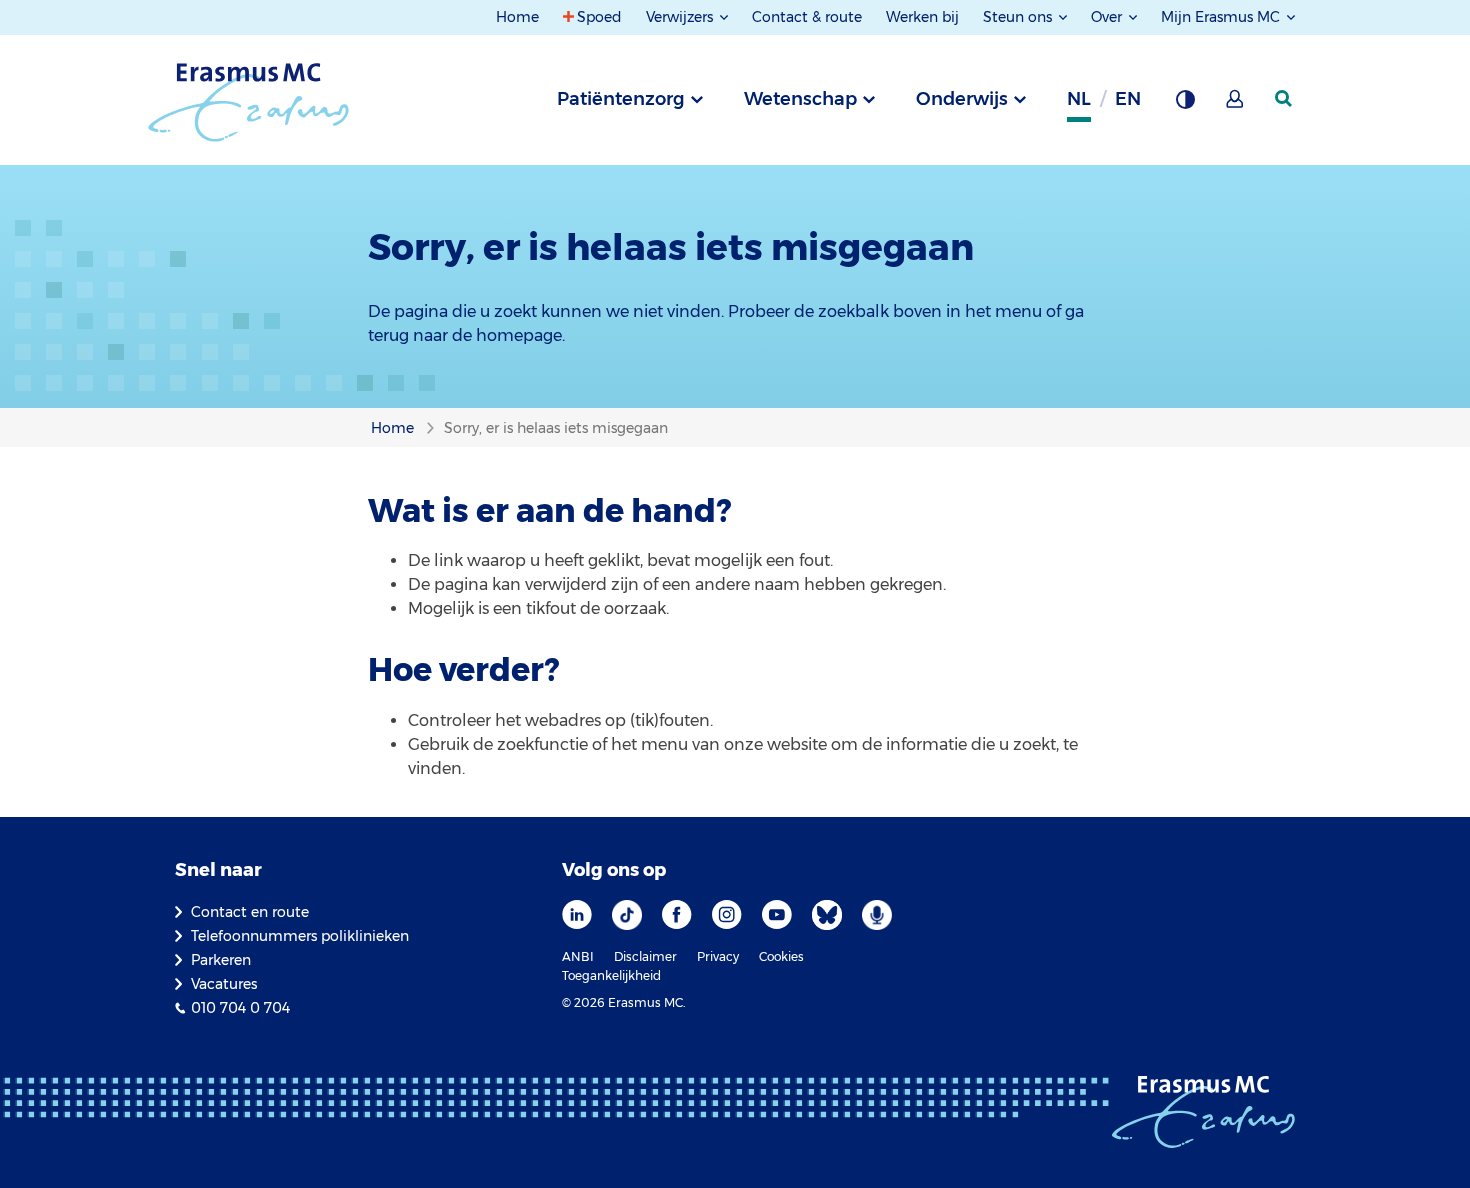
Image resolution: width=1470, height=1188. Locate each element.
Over (1108, 17)
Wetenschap (800, 99)
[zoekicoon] (1285, 99)
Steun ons (1019, 17)
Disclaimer (645, 956)
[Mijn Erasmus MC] (1236, 105)
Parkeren (221, 960)
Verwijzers (681, 17)
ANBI (578, 956)
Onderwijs (962, 99)
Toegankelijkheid (611, 975)
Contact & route (807, 17)
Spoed (599, 17)
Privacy (718, 956)
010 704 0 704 (240, 1008)
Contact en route (250, 912)
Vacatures (224, 984)
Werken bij (922, 17)
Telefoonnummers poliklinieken (300, 936)
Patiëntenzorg (621, 99)
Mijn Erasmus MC (1222, 17)
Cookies (781, 956)
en (1128, 99)
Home (517, 17)
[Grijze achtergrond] (1185, 105)
